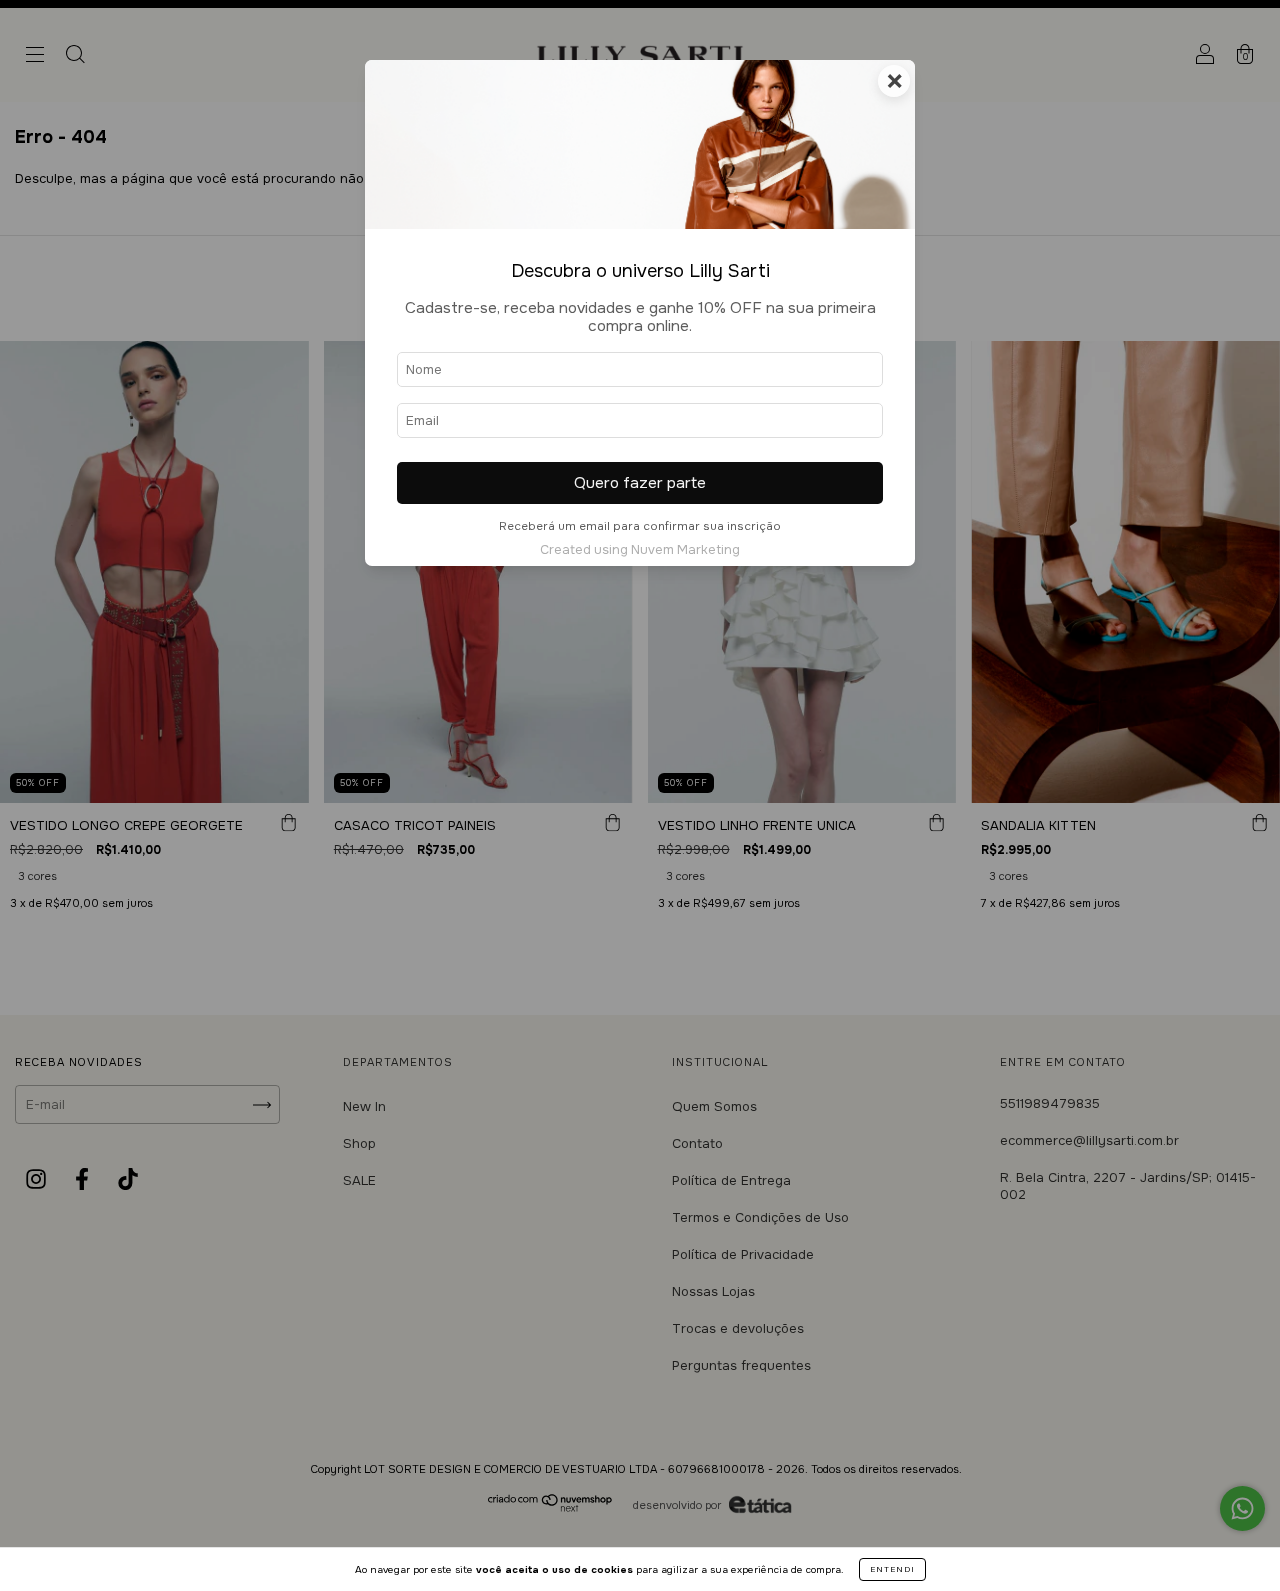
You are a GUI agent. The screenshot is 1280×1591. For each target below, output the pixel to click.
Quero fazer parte (640, 483)
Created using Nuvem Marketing (640, 550)
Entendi (892, 1569)
